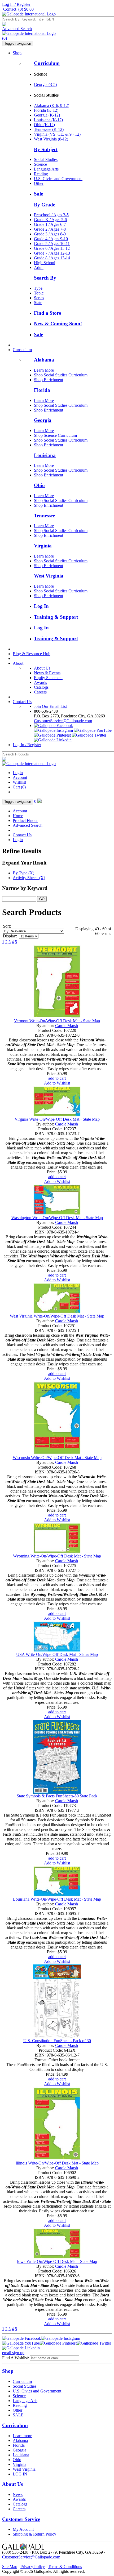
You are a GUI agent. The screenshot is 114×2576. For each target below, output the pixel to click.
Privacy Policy (33, 2567)
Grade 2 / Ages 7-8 (50, 229)
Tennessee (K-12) (49, 129)
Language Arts (46, 169)
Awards (40, 682)
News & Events (47, 673)
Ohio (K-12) (44, 125)
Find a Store (47, 313)
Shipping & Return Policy (34, 2534)
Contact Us (22, 702)
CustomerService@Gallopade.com (63, 721)
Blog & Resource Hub (32, 654)
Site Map (10, 2567)
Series (39, 298)
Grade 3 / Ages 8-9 (50, 234)
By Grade (45, 205)
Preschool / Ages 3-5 (51, 215)
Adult (39, 267)
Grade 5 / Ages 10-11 (52, 244)
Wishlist (19, 782)
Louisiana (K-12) (48, 120)
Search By (45, 278)
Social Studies (46, 159)
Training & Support (56, 617)
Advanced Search (17, 29)
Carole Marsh (67, 1026)
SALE (18, 2415)
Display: (10, 936)
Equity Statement (48, 678)
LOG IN (20, 2474)
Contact (10, 9)
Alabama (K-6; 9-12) (52, 105)
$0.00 (26, 9)
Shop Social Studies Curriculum (61, 375)
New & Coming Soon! (58, 324)
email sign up (13, 2353)
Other (39, 183)
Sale (38, 194)
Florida (42, 390)
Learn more (22, 2436)
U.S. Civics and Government (58, 179)
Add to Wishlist (57, 1083)
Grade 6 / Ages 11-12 (52, 248)
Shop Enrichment (49, 380)
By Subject (46, 149)
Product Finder (25, 820)
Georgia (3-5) (45, 84)
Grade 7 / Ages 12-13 (52, 253)
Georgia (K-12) (47, 115)
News (18, 2494)
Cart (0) (19, 787)
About (18, 663)
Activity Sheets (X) (29, 878)
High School (45, 263)
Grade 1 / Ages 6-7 (50, 224)
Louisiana (45, 455)
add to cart (57, 1078)
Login (18, 773)
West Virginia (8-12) (51, 139)
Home (18, 816)
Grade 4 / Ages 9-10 (51, 239)
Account (20, 777)
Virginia (43, 546)
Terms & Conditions (65, 2567)
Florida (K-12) (46, 110)
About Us (42, 668)
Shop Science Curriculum (55, 435)
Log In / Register (16, 4)
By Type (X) (23, 873)
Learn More (44, 370)
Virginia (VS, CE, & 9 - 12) (57, 134)
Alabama (44, 360)
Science (40, 164)
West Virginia (49, 576)
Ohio (39, 485)
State (38, 303)
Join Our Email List (50, 706)
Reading (41, 174)
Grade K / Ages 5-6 (50, 220)
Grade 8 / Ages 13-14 (52, 258)
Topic (39, 293)
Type (38, 288)
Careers (40, 692)
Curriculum (47, 63)
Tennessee (44, 516)
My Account (23, 2529)
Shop (17, 53)
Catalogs (41, 687)
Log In (41, 606)
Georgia (43, 420)
